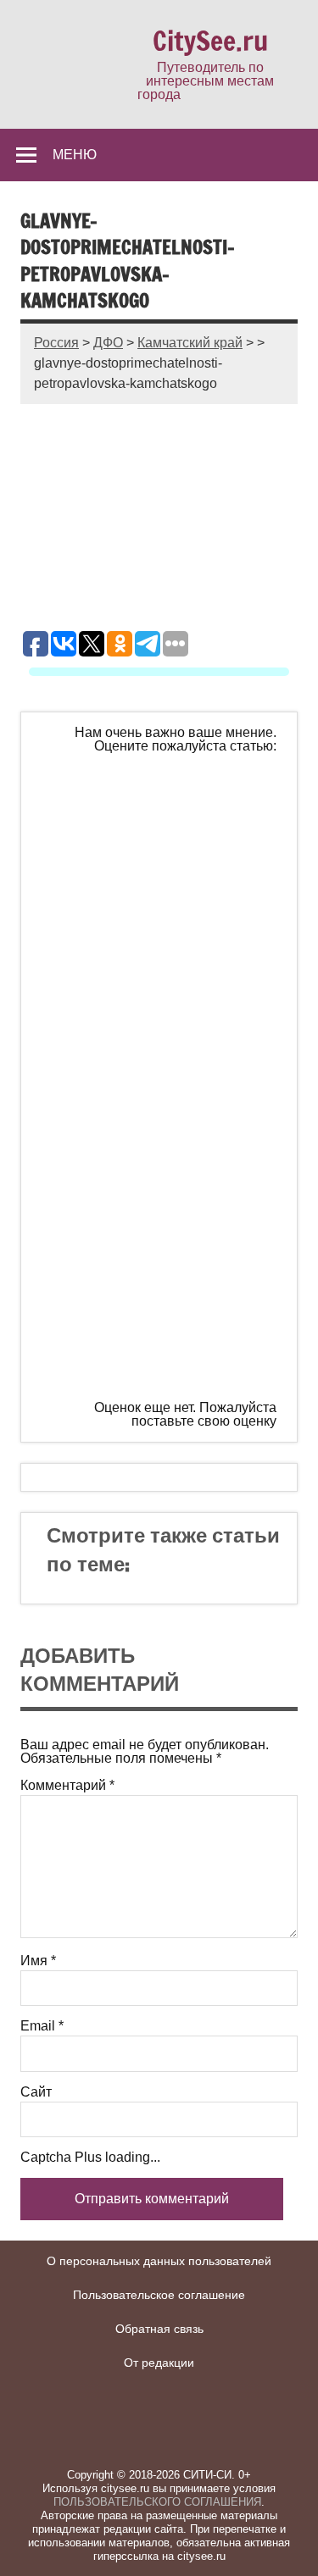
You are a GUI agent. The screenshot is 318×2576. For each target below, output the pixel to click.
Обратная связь (159, 2329)
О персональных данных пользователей (159, 2261)
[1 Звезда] (169, 817)
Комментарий (67, 1786)
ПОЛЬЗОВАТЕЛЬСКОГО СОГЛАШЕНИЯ (157, 2502)
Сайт (36, 2092)
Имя (38, 1961)
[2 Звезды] (169, 946)
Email (42, 2026)
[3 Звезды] (169, 1076)
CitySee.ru (210, 41)
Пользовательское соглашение (159, 2295)
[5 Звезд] (169, 1335)
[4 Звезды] (169, 1205)
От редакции (159, 2363)
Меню (75, 154)
